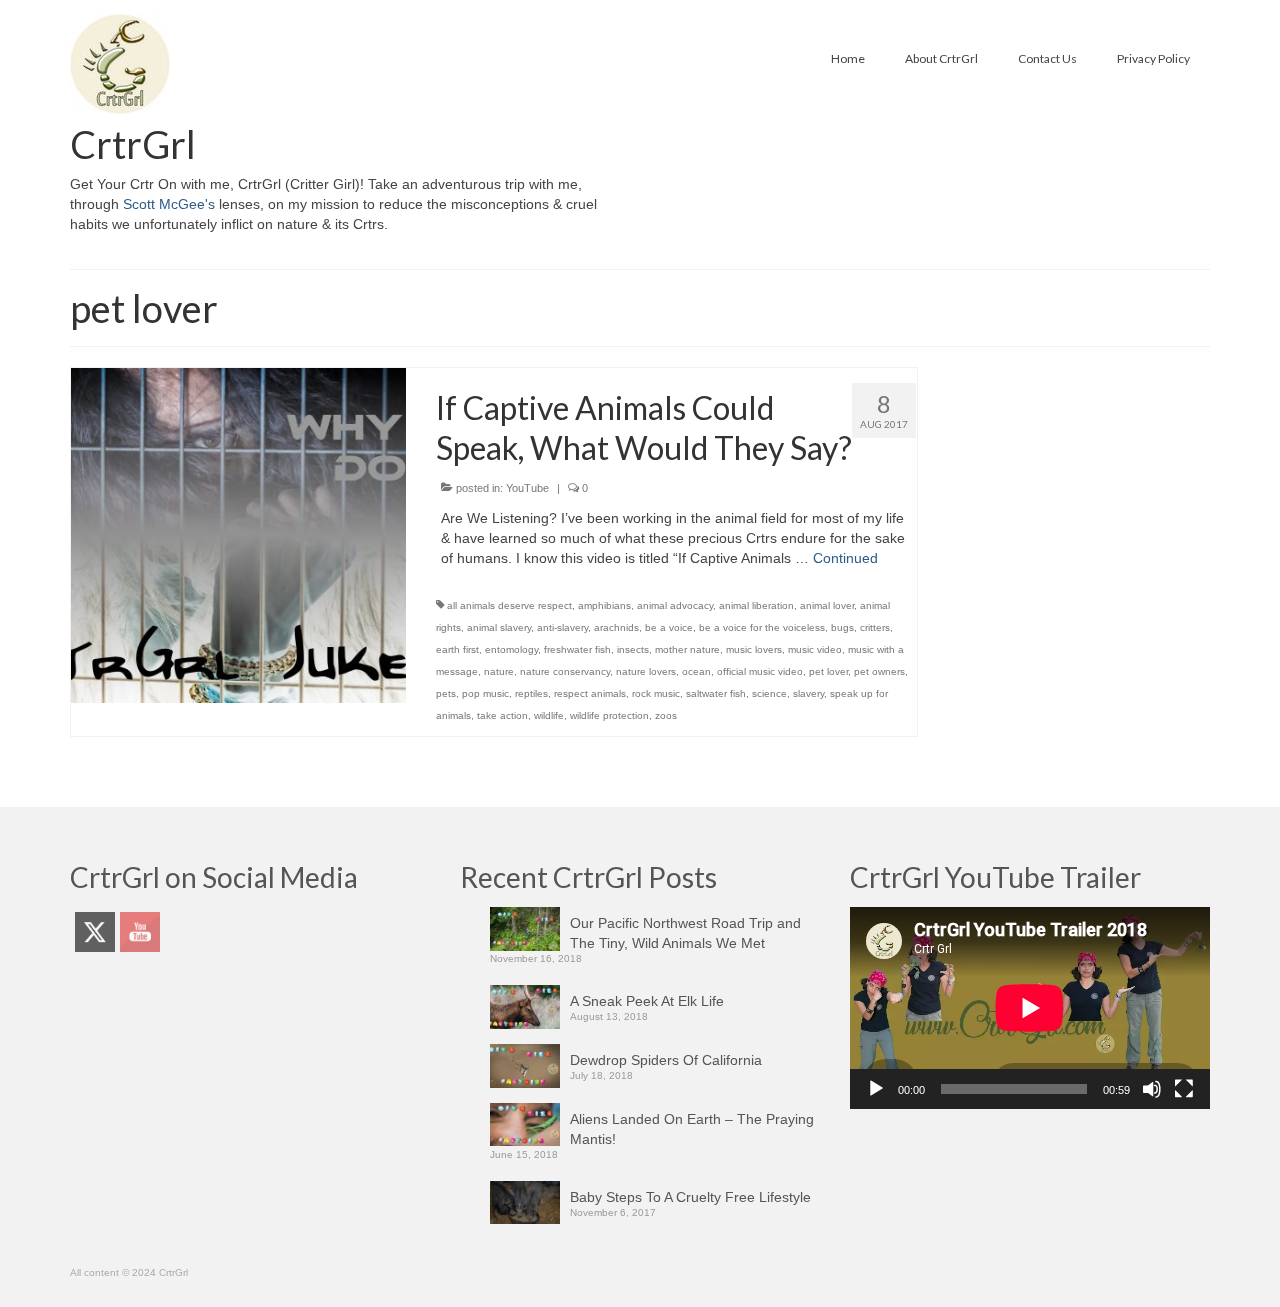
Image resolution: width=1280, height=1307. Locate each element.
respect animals (590, 693)
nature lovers (646, 671)
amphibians (604, 605)
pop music (485, 693)
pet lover (828, 671)
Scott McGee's (169, 204)
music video (815, 649)
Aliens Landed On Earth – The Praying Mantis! (692, 1129)
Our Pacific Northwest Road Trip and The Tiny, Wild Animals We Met (685, 933)
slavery (808, 693)
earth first (457, 649)
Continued (845, 558)
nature (499, 671)
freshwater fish (577, 649)
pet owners (879, 671)
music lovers (754, 649)
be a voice (669, 627)
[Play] (876, 1089)
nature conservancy (565, 671)
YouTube (527, 488)
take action (502, 715)
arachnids (616, 627)
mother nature (687, 649)
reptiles (531, 693)
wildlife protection (609, 715)
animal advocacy (675, 605)
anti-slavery (562, 627)
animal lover (827, 605)
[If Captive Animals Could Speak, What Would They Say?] (238, 534)
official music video (760, 671)
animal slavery (499, 627)
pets (446, 693)
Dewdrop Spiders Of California (666, 1060)
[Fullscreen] (1184, 1089)
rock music (656, 693)
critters (875, 627)
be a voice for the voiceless (762, 627)
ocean (696, 671)
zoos (666, 715)
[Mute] (1152, 1089)
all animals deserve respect (509, 605)
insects (633, 649)
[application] (1030, 1008)
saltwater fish (716, 693)
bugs (842, 627)
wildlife (549, 715)
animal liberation (756, 605)
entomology (511, 649)
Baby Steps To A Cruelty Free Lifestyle (690, 1197)
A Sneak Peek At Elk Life (647, 1001)
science (769, 693)
